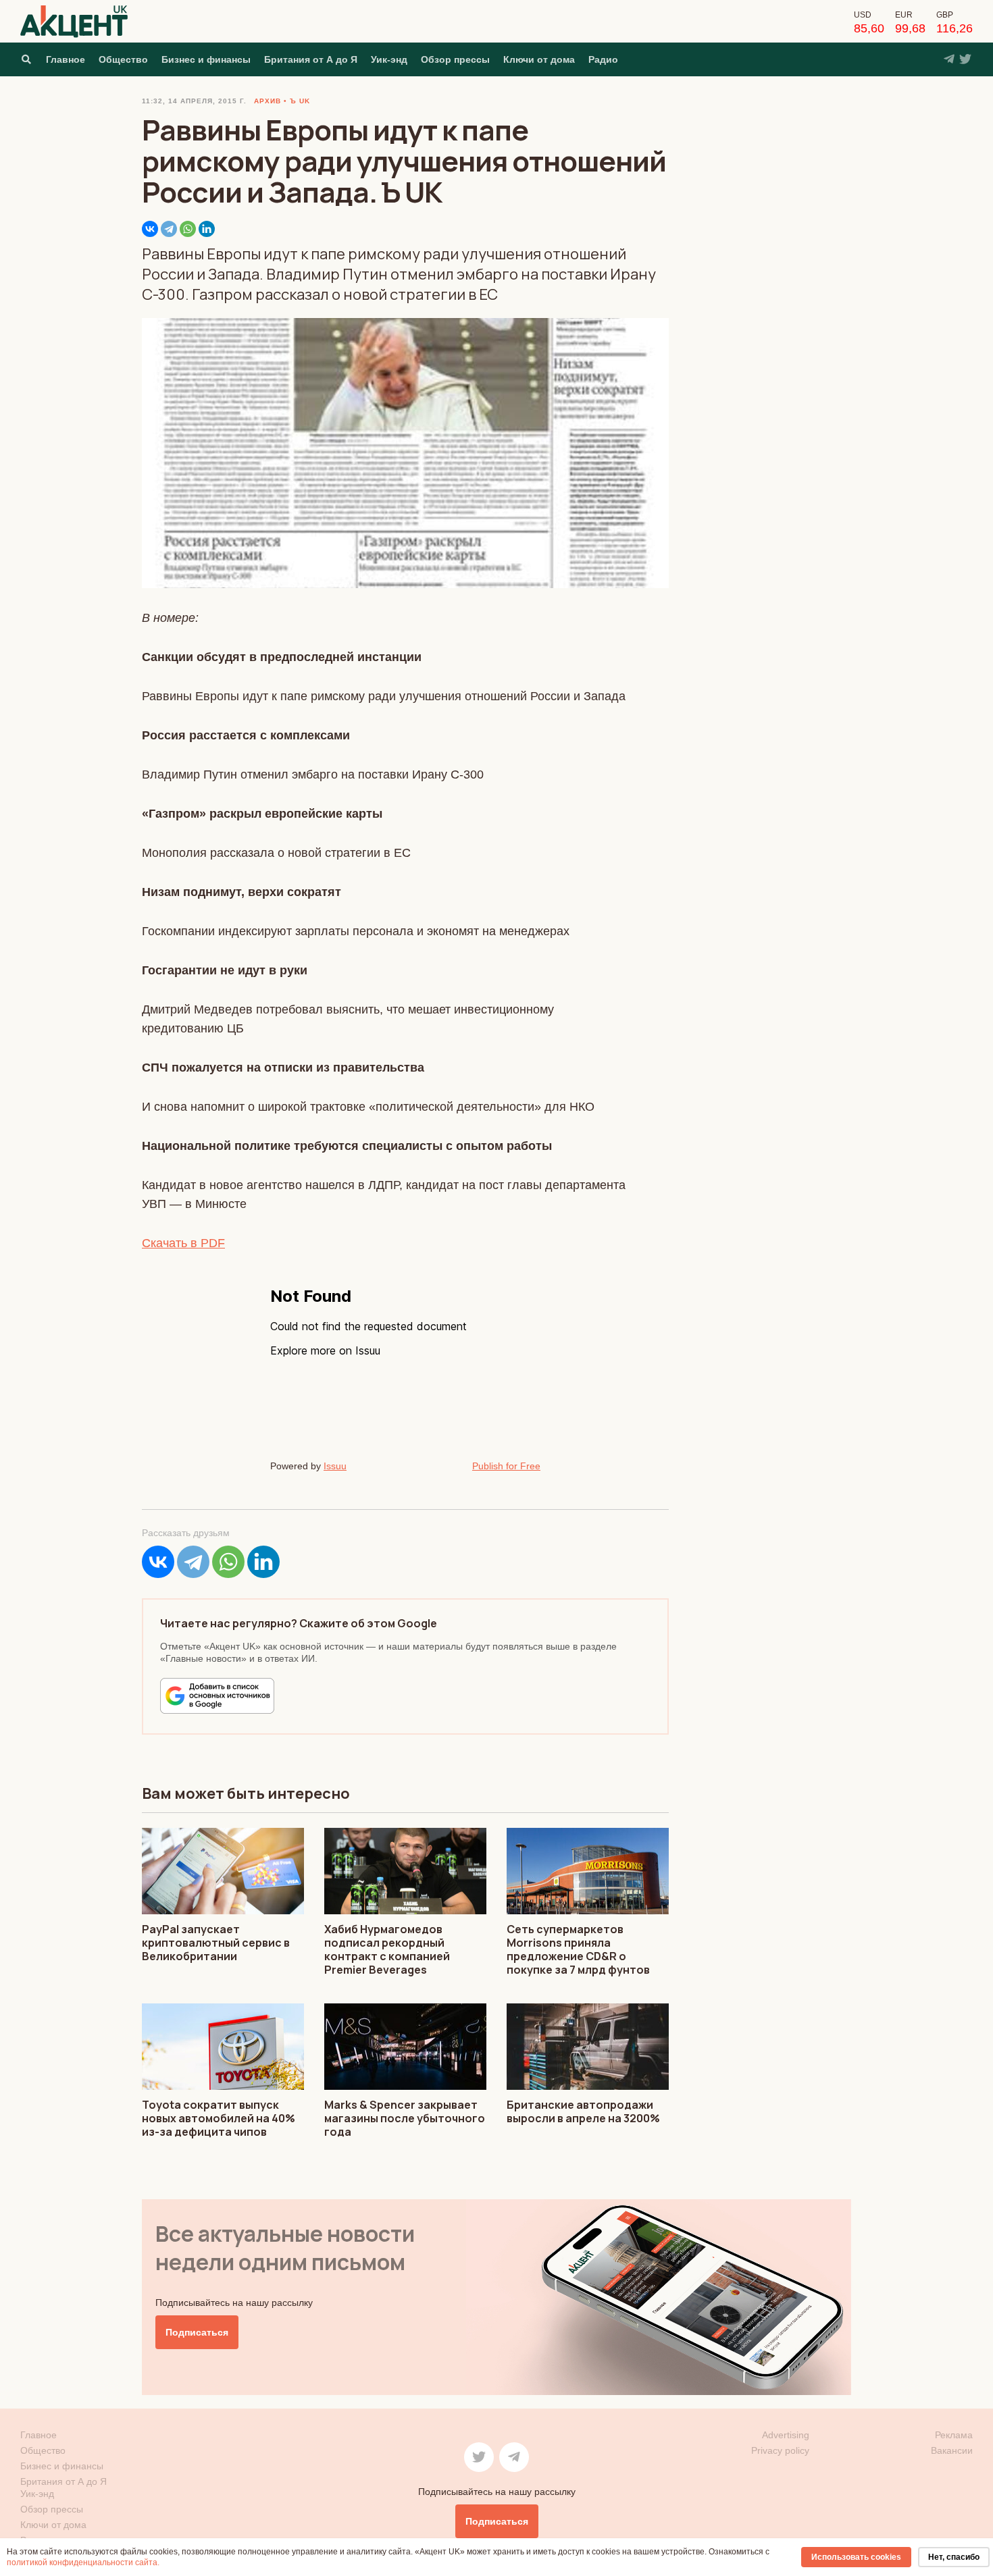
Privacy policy (780, 2450)
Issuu (335, 1466)
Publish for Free (506, 1466)
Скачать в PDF (183, 1243)
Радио (603, 59)
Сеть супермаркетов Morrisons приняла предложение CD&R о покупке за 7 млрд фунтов (578, 1949)
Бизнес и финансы (206, 59)
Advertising (786, 2435)
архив (268, 101)
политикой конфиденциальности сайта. (83, 2562)
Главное (66, 59)
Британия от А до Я (311, 59)
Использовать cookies (856, 2557)
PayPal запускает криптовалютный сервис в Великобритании (216, 1943)
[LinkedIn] (207, 229)
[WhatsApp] (188, 229)
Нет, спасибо (954, 2557)
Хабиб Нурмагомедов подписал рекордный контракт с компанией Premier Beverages (387, 1949)
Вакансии (952, 2450)
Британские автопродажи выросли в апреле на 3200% (583, 2111)
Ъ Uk (300, 101)
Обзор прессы (455, 59)
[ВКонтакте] (150, 229)
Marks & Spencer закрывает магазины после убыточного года (405, 2118)
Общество (123, 59)
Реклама (954, 2435)
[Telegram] (169, 229)
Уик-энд (389, 59)
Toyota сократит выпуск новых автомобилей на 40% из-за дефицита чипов (219, 2118)
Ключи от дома (539, 59)
